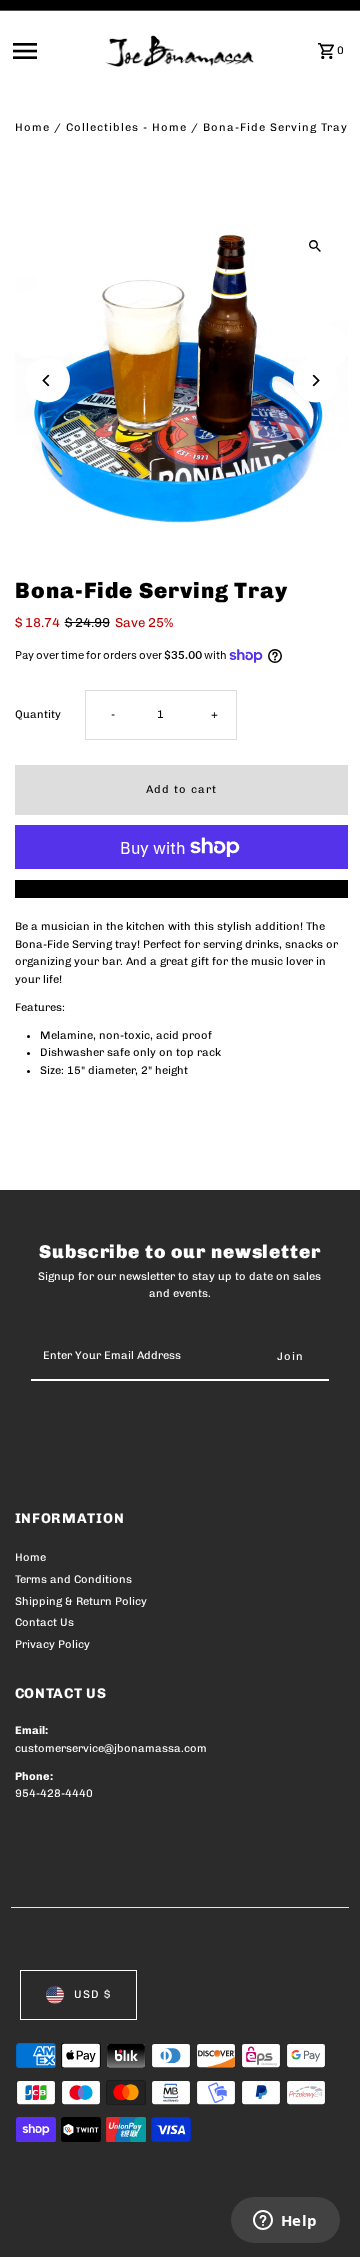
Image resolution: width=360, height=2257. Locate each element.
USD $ (92, 1994)
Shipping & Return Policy (81, 1601)
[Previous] (47, 380)
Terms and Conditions (73, 1579)
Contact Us (44, 1622)
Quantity (38, 714)
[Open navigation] (53, 51)
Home (32, 127)
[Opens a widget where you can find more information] (285, 2222)
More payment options (181, 888)
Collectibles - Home (126, 127)
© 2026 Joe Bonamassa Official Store (121, 2220)
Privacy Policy (52, 1644)
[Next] (315, 380)
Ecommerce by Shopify (79, 2237)
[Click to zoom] (315, 246)
